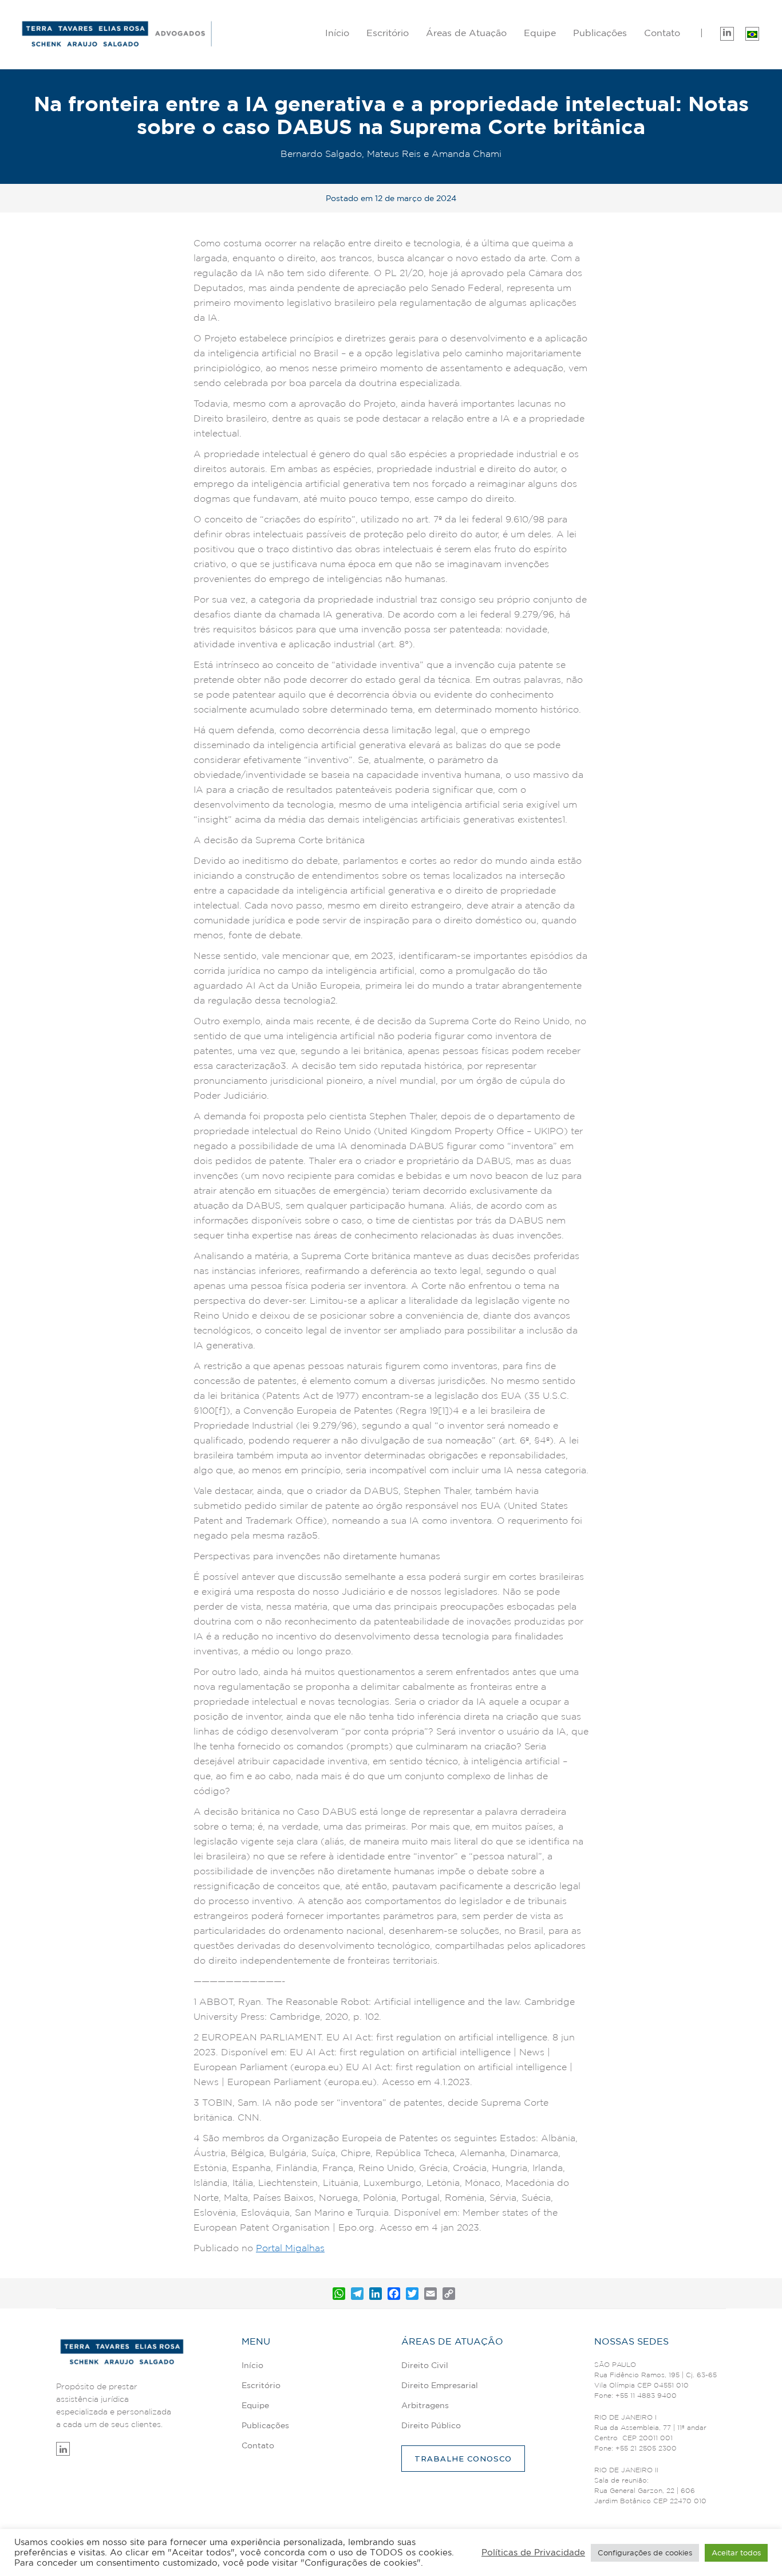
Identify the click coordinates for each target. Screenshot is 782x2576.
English (692, 68)
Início (337, 33)
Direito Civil (467, 50)
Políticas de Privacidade (533, 2552)
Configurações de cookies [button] (645, 2553)
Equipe (540, 33)
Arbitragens (466, 87)
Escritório (388, 33)
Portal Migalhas (290, 2248)
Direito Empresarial (466, 68)
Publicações (600, 33)
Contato (258, 2445)
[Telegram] (357, 2294)
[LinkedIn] (376, 2294)
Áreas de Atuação (466, 33)
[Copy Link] (449, 2294)
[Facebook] (394, 2294)
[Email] (431, 2294)
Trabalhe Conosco (463, 2459)
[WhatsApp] (339, 2294)
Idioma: (752, 32)
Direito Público (467, 106)
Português (692, 50)
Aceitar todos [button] (736, 2553)
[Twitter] (412, 2294)
